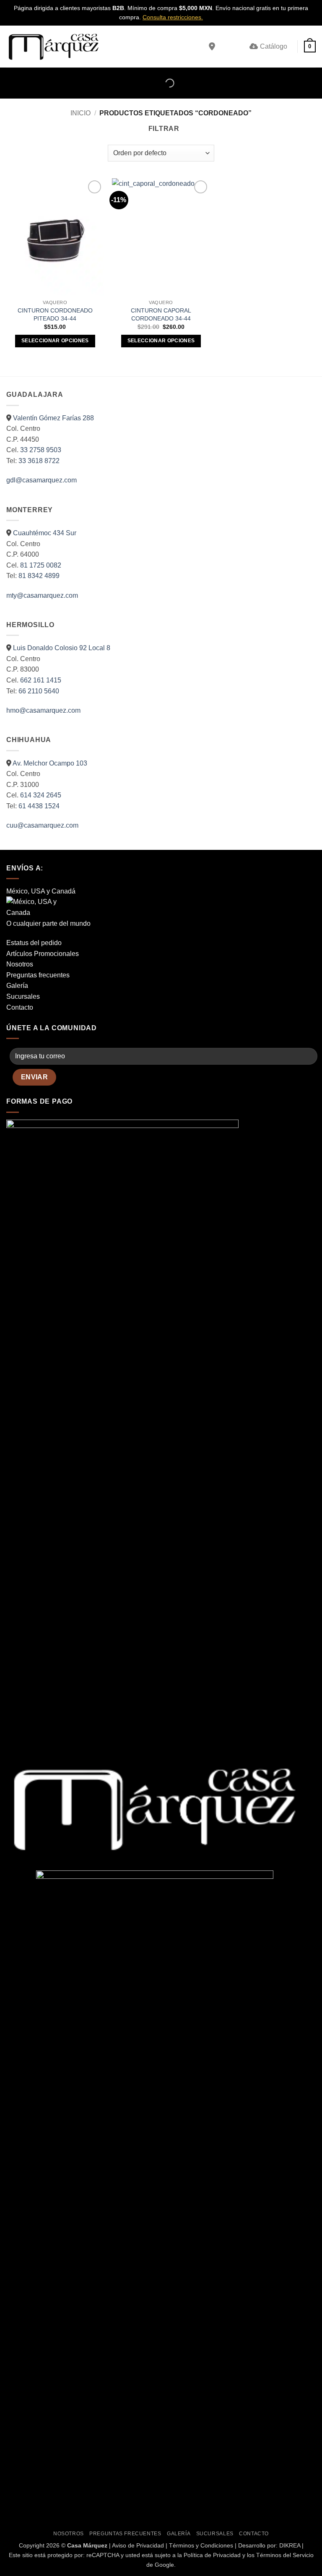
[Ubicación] (212, 47)
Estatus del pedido (34, 943)
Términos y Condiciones (201, 2545)
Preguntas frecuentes (38, 975)
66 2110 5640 (39, 691)
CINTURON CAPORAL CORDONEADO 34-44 (161, 314)
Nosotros (20, 964)
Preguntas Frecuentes (125, 2534)
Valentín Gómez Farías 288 (53, 418)
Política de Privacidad (212, 2555)
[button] (310, 47)
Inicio (80, 113)
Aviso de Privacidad (138, 2545)
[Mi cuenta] (225, 47)
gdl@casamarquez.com (42, 480)
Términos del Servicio (285, 2555)
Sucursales (23, 996)
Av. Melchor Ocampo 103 (50, 763)
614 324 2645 (41, 795)
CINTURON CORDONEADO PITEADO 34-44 (55, 314)
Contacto (20, 1007)
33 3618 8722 (39, 461)
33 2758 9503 (41, 450)
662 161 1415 (41, 680)
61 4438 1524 (39, 806)
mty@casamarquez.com (42, 595)
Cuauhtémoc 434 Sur (45, 533)
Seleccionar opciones (55, 341)
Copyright (32, 2545)
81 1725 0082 (41, 565)
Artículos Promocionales (43, 954)
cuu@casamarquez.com (42, 825)
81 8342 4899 (39, 576)
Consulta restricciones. (173, 17)
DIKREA (290, 2545)
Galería (17, 986)
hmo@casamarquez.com (43, 710)
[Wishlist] (239, 47)
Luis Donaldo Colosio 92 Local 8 (62, 648)
